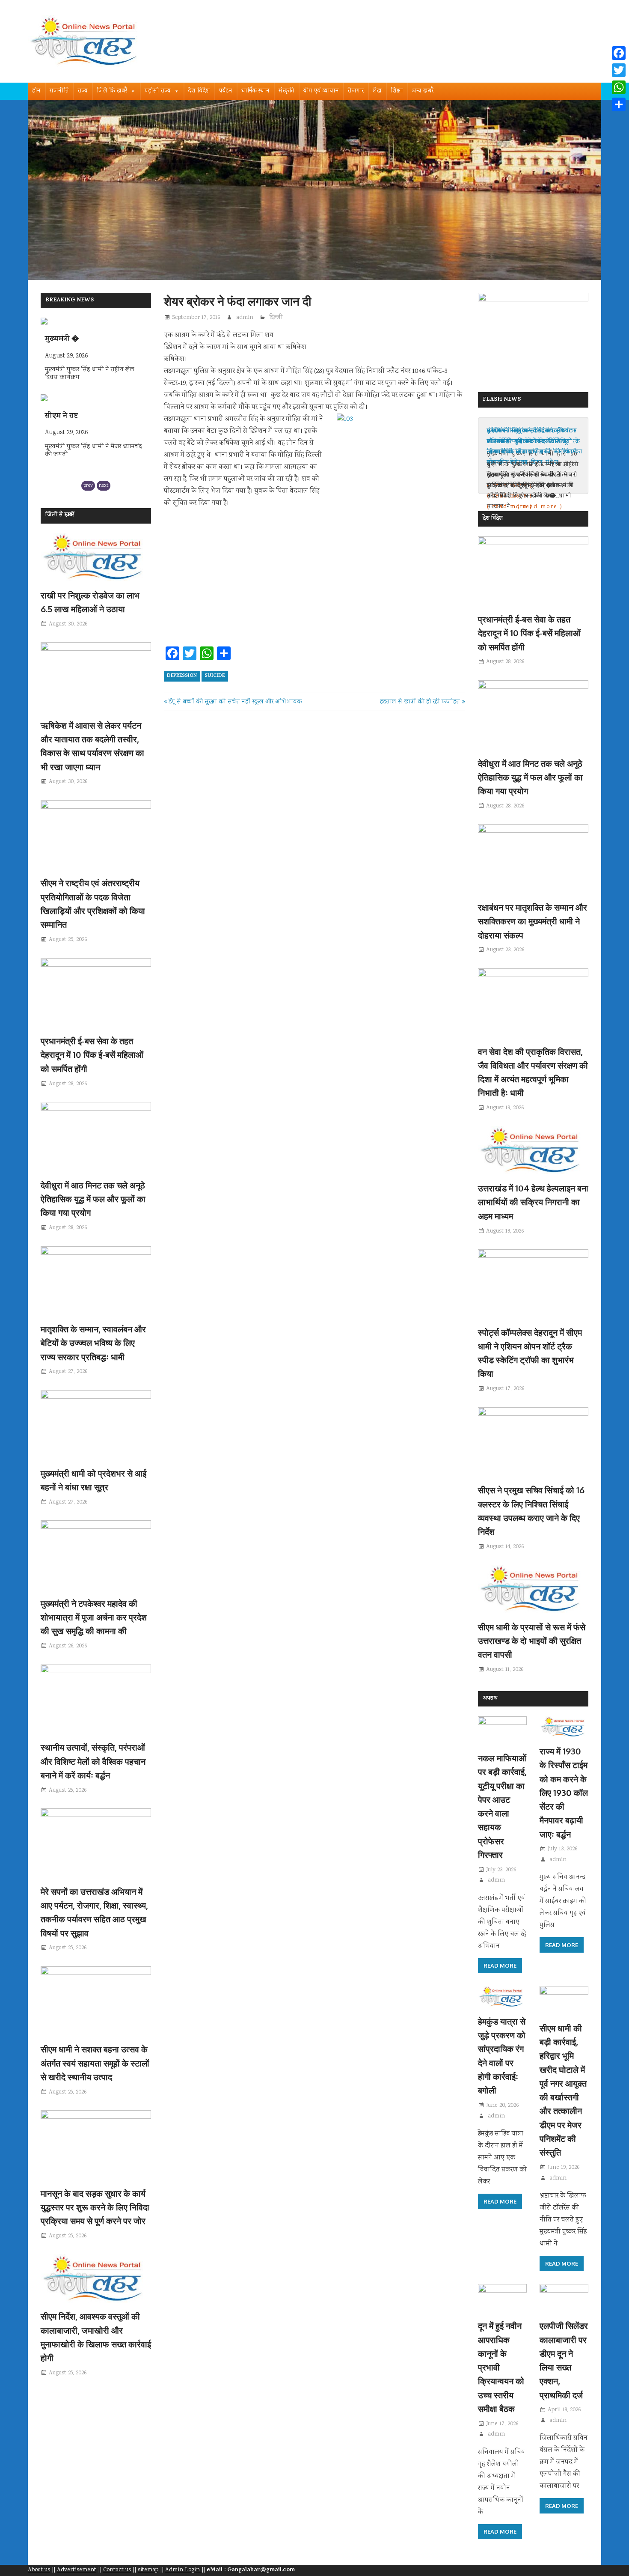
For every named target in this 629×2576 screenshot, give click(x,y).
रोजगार (356, 91)
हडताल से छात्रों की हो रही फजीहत (420, 702)
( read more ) (510, 507)
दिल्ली (276, 318)
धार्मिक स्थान (255, 91)
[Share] (619, 104)
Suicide (215, 676)
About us (39, 2570)
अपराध (490, 1699)
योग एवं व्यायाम (321, 91)
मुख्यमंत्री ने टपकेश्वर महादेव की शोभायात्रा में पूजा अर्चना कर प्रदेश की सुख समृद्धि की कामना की (94, 1617)
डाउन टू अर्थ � (67, 417)
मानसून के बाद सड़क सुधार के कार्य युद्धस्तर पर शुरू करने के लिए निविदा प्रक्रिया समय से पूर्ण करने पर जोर (95, 2207)
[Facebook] (619, 53)
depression (182, 676)
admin (245, 318)
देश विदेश (199, 91)
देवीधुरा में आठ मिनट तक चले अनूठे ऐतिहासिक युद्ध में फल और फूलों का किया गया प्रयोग (93, 1199)
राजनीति (59, 91)
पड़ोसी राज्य (158, 91)
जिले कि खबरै (112, 91)
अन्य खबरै (423, 91)
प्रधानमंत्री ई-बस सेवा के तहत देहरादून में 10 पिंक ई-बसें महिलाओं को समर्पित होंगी (92, 1055)
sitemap (148, 2570)
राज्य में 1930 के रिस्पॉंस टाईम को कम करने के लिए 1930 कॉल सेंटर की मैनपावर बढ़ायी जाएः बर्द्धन (564, 1793)
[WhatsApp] (619, 87)
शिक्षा (397, 91)
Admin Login (183, 2570)
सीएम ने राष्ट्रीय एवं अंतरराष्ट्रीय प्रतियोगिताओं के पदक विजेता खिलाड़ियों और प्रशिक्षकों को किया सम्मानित (532, 447)
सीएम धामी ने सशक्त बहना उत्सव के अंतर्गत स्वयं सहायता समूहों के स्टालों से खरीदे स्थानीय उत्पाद (95, 2063)
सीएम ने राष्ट (61, 339)
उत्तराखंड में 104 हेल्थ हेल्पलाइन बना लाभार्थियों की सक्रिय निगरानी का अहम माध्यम (533, 1202)
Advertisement (77, 2570)
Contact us (117, 2570)
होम (36, 91)
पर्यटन (226, 91)
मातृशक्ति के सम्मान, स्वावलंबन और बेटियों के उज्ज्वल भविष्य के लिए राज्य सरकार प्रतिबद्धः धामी (93, 1343)
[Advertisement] (314, 580)
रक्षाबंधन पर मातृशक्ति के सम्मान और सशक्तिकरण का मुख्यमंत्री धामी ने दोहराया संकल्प (533, 921)
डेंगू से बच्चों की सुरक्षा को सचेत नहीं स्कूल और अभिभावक (235, 702)
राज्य (83, 91)
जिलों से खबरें (60, 515)
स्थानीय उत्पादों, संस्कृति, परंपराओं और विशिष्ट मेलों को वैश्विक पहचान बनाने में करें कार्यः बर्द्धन (93, 1761)
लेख (377, 91)
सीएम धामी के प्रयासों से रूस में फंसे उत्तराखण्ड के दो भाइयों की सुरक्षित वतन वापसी (532, 1641)
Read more (500, 1966)
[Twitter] (619, 70)
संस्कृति (286, 91)
